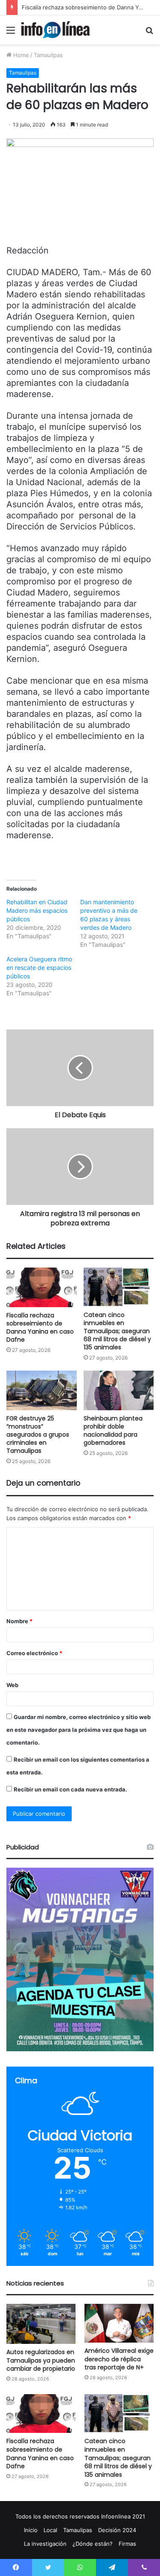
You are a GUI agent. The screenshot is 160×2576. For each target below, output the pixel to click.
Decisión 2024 (117, 2530)
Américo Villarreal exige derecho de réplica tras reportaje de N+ (119, 2359)
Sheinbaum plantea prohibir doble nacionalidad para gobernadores (113, 1430)
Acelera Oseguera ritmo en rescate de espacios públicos (39, 967)
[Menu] (11, 33)
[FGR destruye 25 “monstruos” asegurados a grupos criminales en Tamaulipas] (42, 1390)
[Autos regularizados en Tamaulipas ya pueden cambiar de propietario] (41, 2324)
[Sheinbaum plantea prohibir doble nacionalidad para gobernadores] (119, 1390)
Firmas (127, 2544)
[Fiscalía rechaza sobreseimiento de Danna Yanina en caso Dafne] (42, 1287)
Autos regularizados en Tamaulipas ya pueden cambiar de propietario (41, 2360)
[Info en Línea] (55, 30)
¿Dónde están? (93, 2544)
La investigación (45, 2544)
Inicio (31, 2530)
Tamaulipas (48, 55)
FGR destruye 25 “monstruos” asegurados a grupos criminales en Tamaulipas (38, 1435)
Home (20, 55)
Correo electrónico (34, 1653)
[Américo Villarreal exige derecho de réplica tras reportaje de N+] (119, 2323)
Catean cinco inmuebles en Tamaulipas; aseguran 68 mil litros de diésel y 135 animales (117, 1331)
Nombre (19, 1621)
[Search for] (149, 33)
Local (50, 2530)
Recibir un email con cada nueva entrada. (70, 1789)
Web (12, 1685)
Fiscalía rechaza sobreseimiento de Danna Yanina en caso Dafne (40, 1327)
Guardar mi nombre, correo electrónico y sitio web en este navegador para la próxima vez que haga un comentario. (79, 1730)
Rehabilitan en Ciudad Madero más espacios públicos (37, 910)
